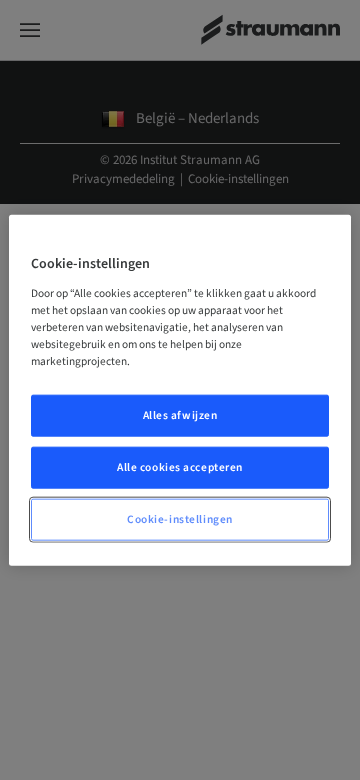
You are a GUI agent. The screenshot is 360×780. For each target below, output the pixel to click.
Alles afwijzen (180, 415)
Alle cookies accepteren (180, 466)
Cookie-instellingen (180, 518)
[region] (180, 390)
